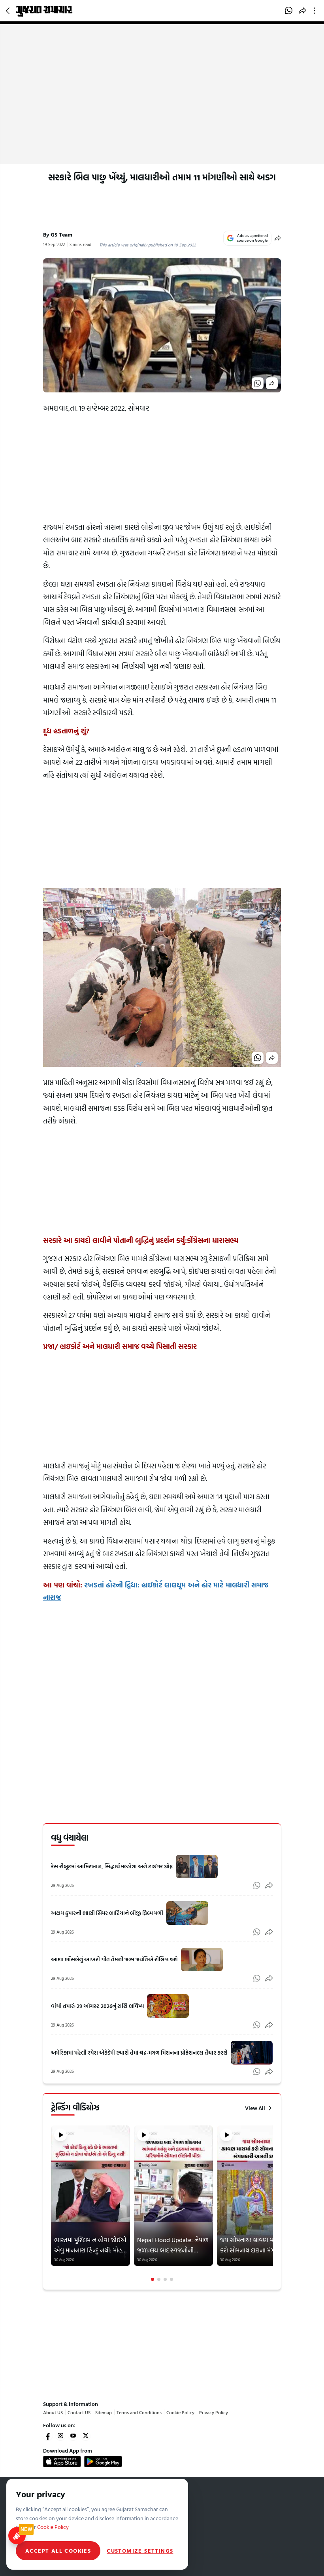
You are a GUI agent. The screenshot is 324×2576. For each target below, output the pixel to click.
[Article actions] (316, 11)
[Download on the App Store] (62, 2461)
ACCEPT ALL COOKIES (58, 2550)
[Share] (278, 238)
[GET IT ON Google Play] (103, 2461)
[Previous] (52, 2203)
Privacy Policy (214, 2412)
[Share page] (302, 11)
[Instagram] (60, 2436)
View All (255, 2108)
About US (53, 2412)
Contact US (79, 2412)
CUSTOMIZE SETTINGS (140, 2551)
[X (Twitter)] (86, 2436)
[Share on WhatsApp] (289, 11)
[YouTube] (73, 2436)
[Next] (272, 2203)
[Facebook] (48, 2436)
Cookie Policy (180, 2412)
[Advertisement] (162, 105)
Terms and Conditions (139, 2412)
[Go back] (9, 11)
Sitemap (104, 2412)
